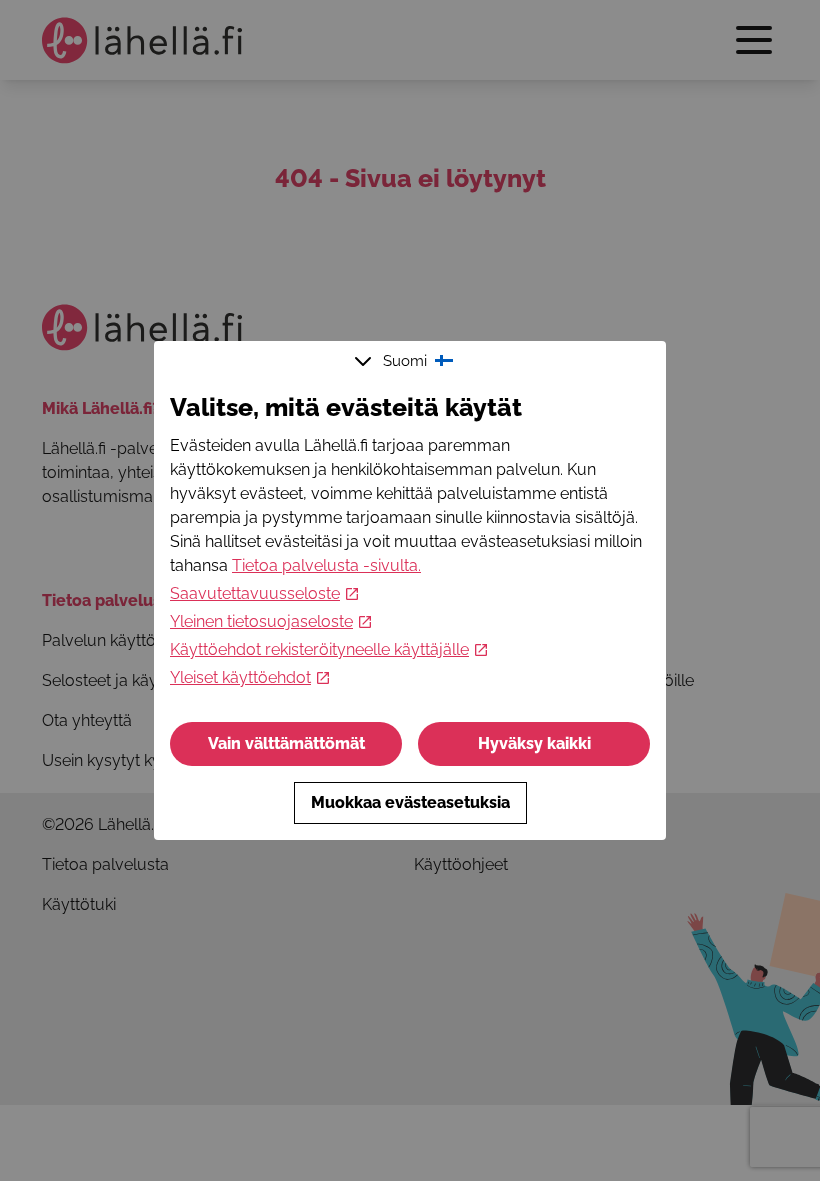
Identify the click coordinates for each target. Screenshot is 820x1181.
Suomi (405, 361)
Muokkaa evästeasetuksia (410, 802)
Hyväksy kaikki (534, 743)
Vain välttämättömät (286, 743)
